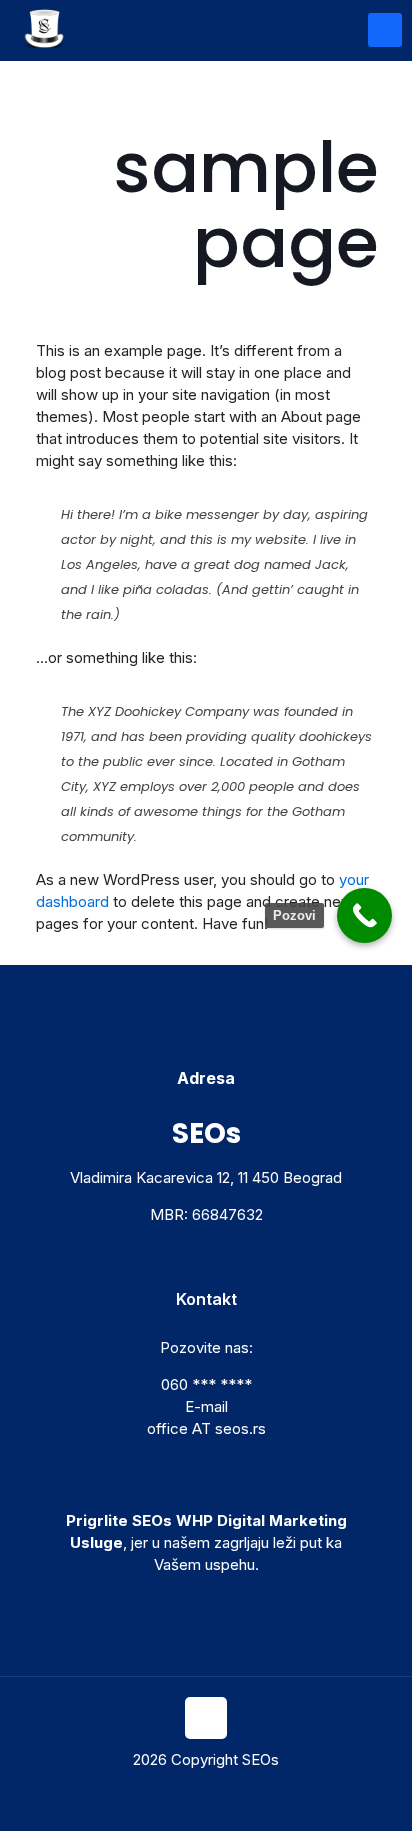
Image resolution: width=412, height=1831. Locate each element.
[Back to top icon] (206, 1718)
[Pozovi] (364, 915)
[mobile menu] (385, 30)
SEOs (260, 1759)
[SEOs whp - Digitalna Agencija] (45, 30)
